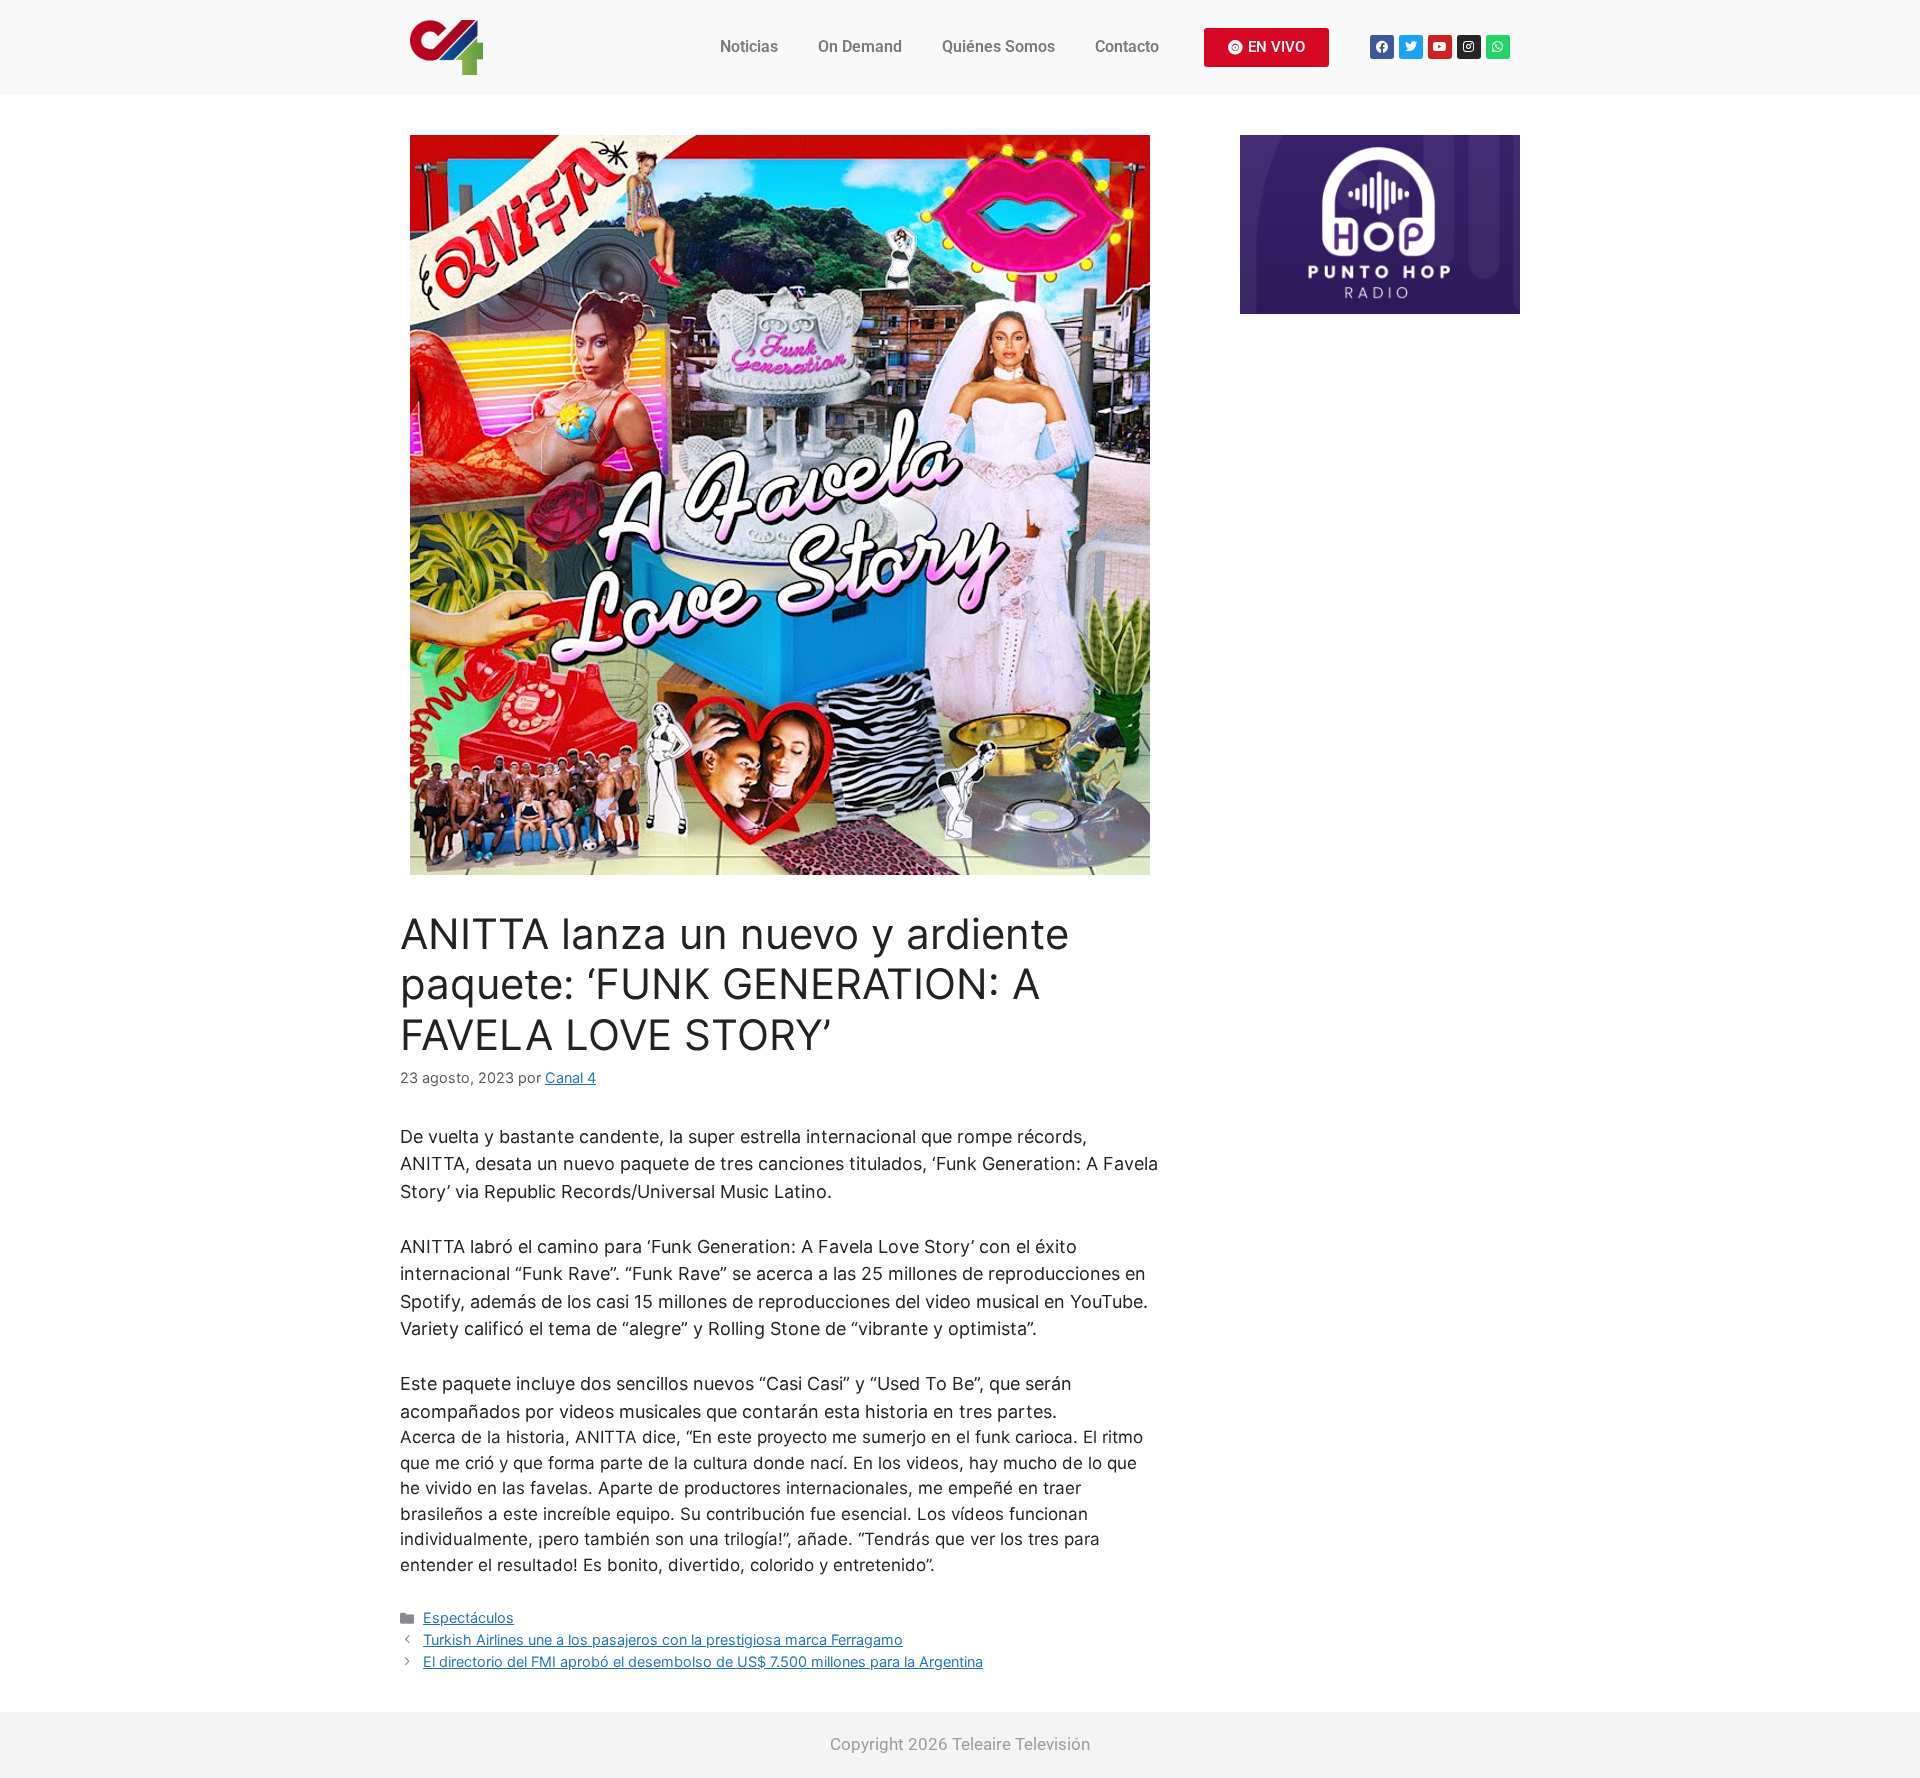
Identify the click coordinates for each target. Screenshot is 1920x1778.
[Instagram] (1469, 47)
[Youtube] (1440, 47)
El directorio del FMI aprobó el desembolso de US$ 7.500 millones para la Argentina (703, 1661)
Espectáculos (468, 1617)
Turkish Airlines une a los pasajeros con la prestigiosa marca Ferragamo (663, 1639)
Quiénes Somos (998, 46)
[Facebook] (1382, 47)
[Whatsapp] (1498, 47)
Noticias (749, 46)
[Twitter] (1411, 47)
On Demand (860, 46)
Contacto (1127, 46)
